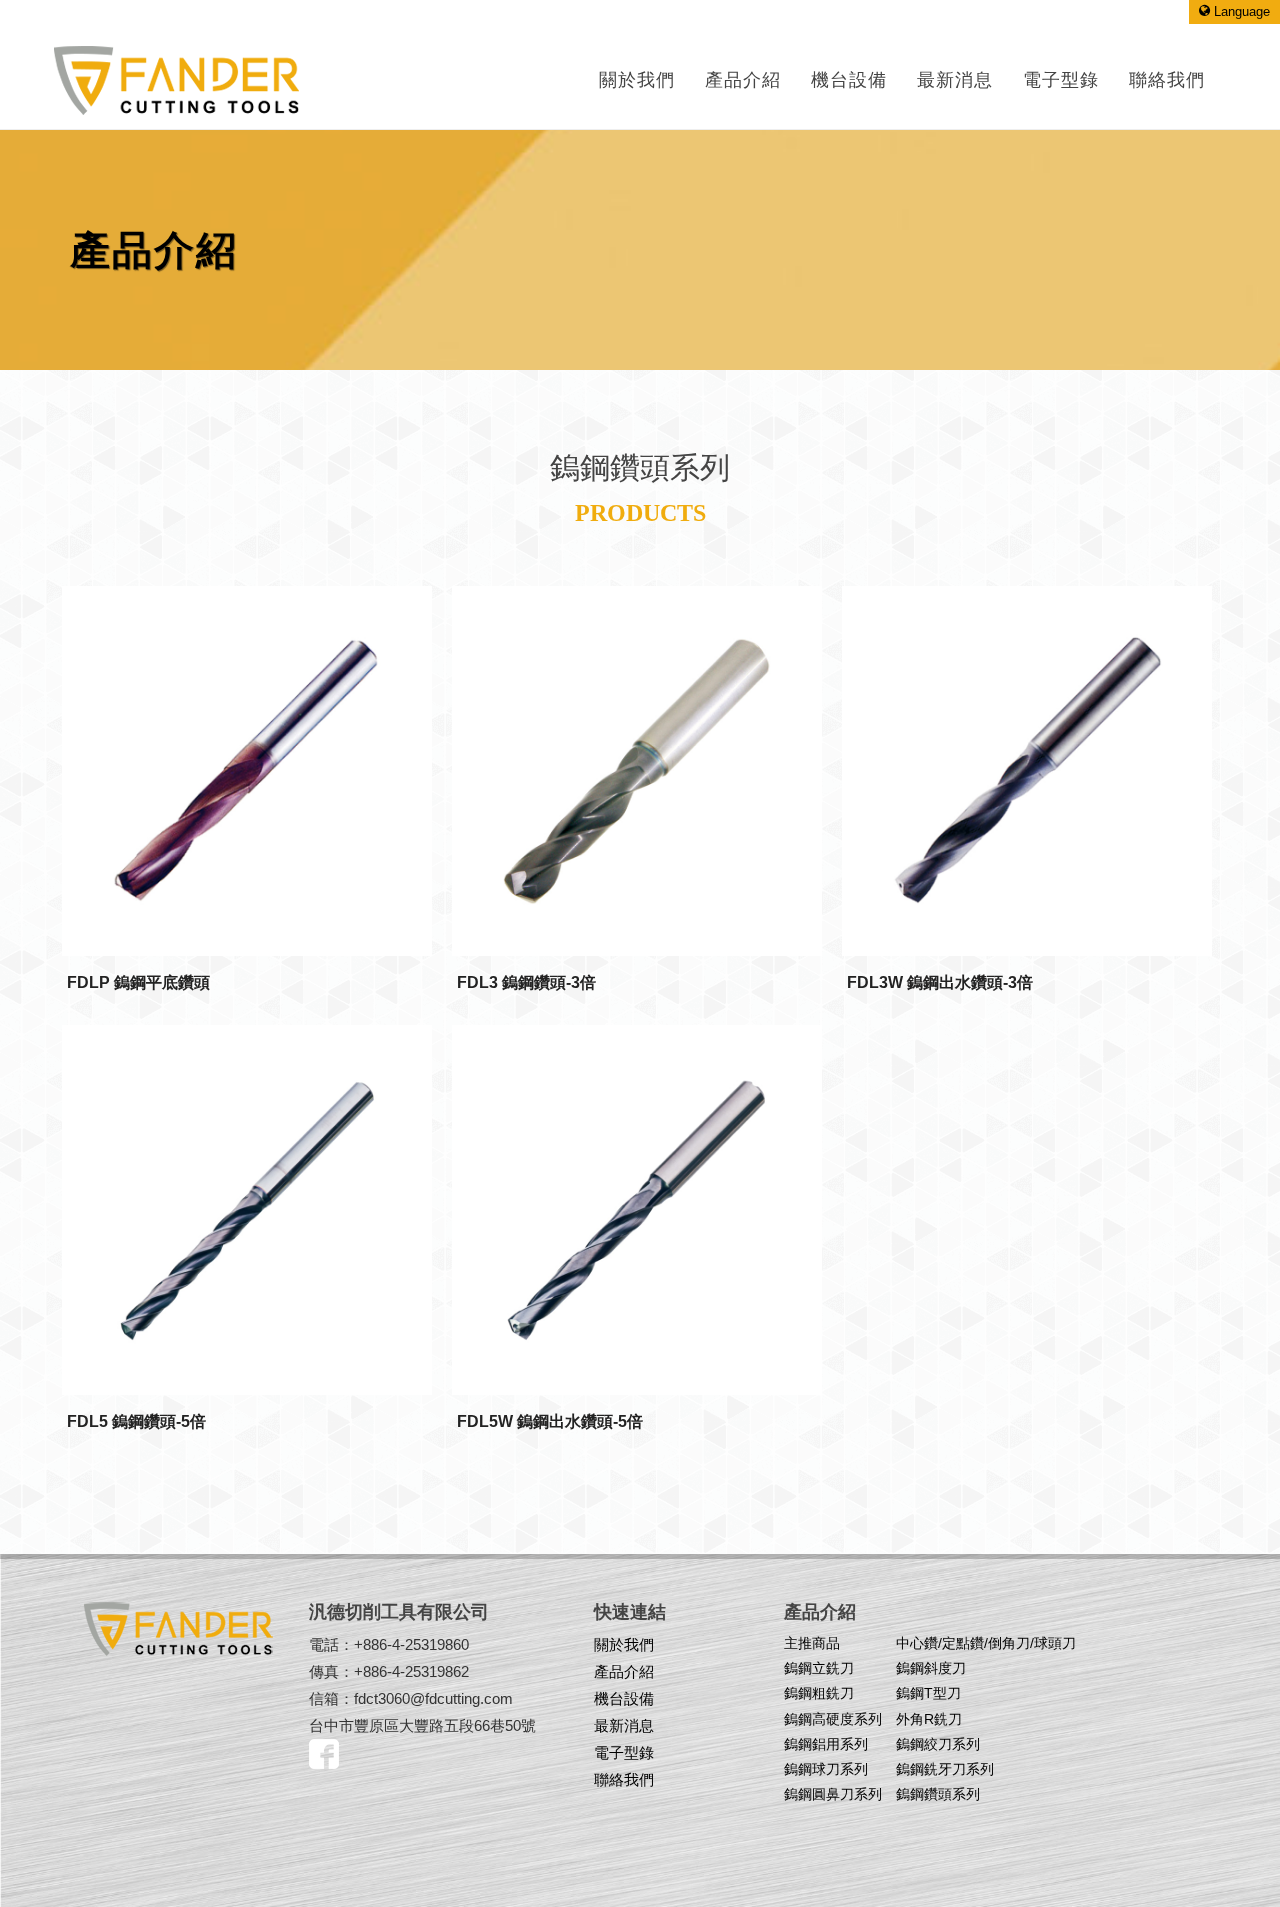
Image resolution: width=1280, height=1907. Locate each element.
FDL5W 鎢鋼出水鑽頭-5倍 (550, 1421)
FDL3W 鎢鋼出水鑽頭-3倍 (940, 982)
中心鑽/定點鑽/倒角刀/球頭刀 (986, 1643)
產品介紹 (743, 80)
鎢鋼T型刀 (928, 1693)
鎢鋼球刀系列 (826, 1769)
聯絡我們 (624, 1779)
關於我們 (637, 80)
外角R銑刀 (929, 1719)
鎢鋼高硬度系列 (833, 1719)
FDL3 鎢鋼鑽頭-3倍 (526, 982)
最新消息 (624, 1725)
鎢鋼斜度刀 (931, 1668)
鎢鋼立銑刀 (819, 1668)
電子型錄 (624, 1752)
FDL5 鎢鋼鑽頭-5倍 (136, 1421)
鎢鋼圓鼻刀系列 (833, 1794)
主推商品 (812, 1643)
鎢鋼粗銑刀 (819, 1693)
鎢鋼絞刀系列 (938, 1744)
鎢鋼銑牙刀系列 (945, 1769)
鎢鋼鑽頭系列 (938, 1794)
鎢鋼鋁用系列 (826, 1744)
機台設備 (624, 1698)
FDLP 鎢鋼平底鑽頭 (138, 982)
